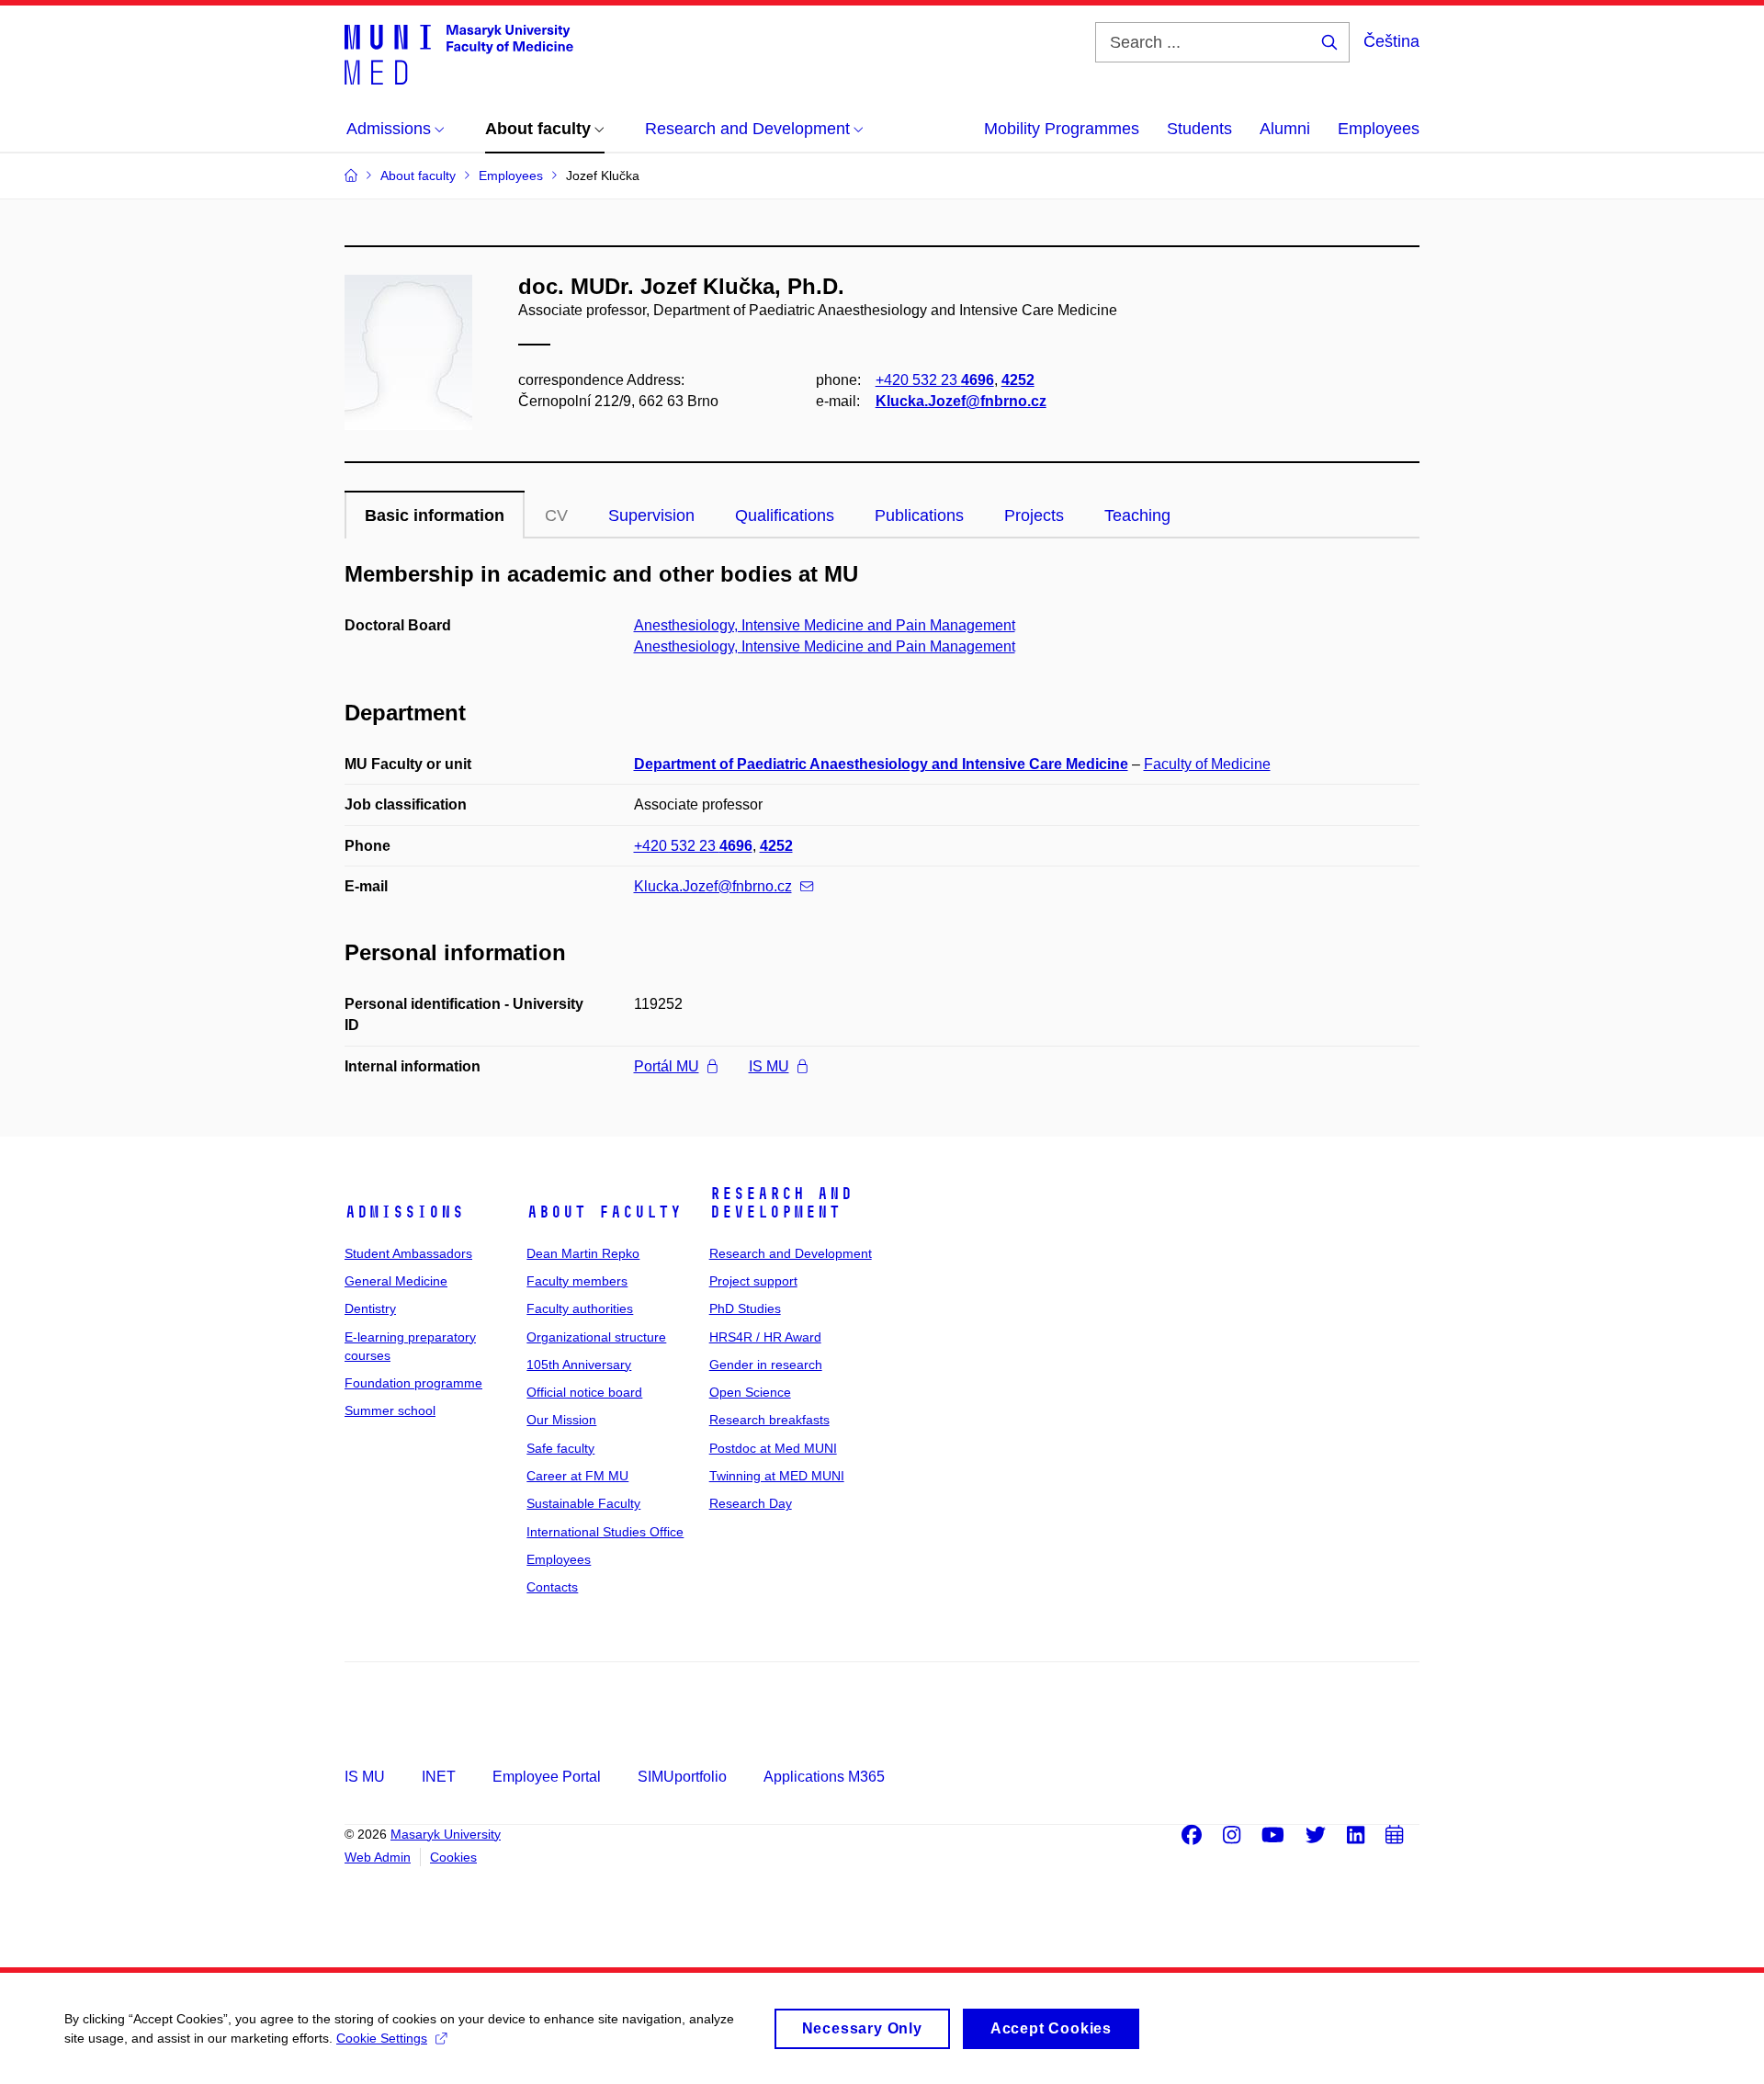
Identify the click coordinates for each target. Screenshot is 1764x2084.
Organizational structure (596, 1337)
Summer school (390, 1410)
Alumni (1285, 129)
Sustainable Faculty (583, 1503)
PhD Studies (745, 1308)
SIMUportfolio (682, 1777)
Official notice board (584, 1392)
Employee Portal (547, 1777)
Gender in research (766, 1365)
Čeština (1391, 41)
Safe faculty (560, 1448)
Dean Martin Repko (583, 1253)
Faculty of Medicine (1207, 764)
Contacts (552, 1587)
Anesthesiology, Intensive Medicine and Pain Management (825, 625)
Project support (753, 1281)
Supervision (651, 515)
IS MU (769, 1066)
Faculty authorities (580, 1308)
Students (1199, 129)
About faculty (604, 1212)
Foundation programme (413, 1383)
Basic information (435, 515)
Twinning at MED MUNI (777, 1476)
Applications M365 (824, 1777)
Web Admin (378, 1857)
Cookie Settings (382, 2038)
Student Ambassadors (408, 1253)
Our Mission (561, 1420)
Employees (1379, 129)
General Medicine (396, 1281)
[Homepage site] (459, 53)
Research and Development (781, 1203)
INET (439, 1777)
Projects (1034, 515)
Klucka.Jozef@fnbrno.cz (961, 401)
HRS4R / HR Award (765, 1337)
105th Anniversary (579, 1365)
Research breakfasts (769, 1420)
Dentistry (370, 1308)
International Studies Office (605, 1532)
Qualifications (785, 515)
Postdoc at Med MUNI (773, 1448)
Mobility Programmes (1062, 129)
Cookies (453, 1857)
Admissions (404, 1212)
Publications (919, 515)
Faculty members (577, 1281)
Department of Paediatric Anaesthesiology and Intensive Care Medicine (881, 764)
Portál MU (667, 1066)
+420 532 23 (935, 380)
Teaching (1137, 515)
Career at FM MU (577, 1476)
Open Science (750, 1392)
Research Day (751, 1503)
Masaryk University (446, 1834)
